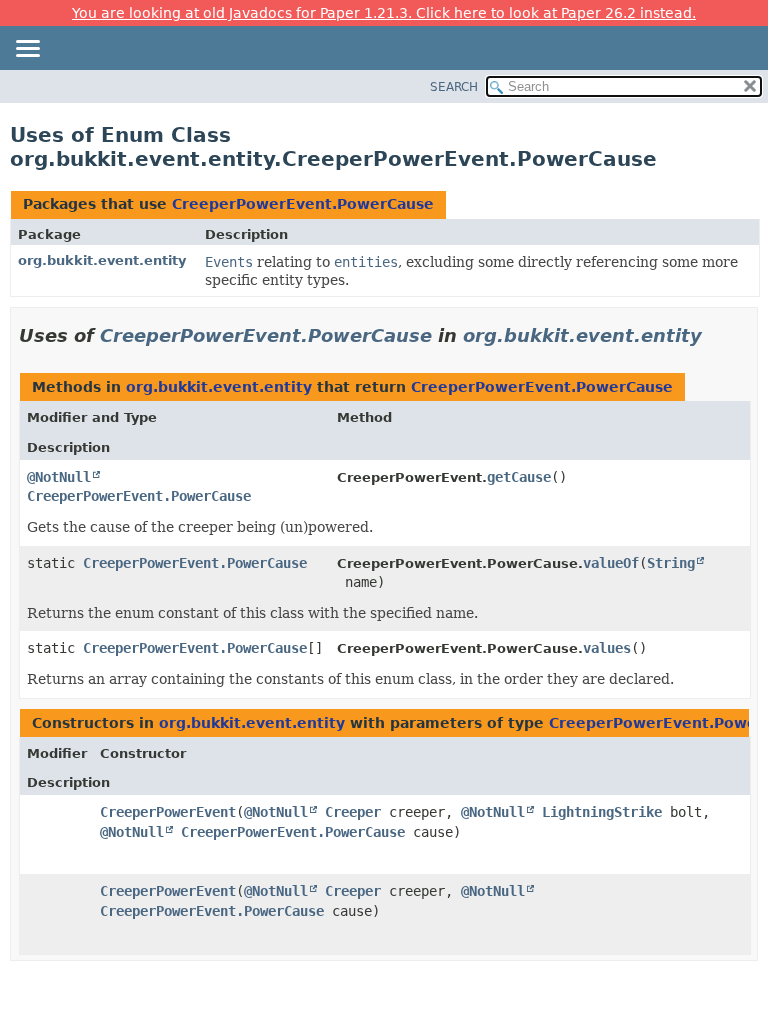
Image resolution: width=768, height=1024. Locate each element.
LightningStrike (602, 812)
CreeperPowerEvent (168, 812)
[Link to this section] (716, 335)
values (607, 648)
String (671, 563)
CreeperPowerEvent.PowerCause (303, 204)
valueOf (611, 563)
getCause (519, 477)
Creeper (353, 812)
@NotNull (59, 477)
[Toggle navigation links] (27, 50)
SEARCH (454, 87)
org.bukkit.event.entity (102, 260)
